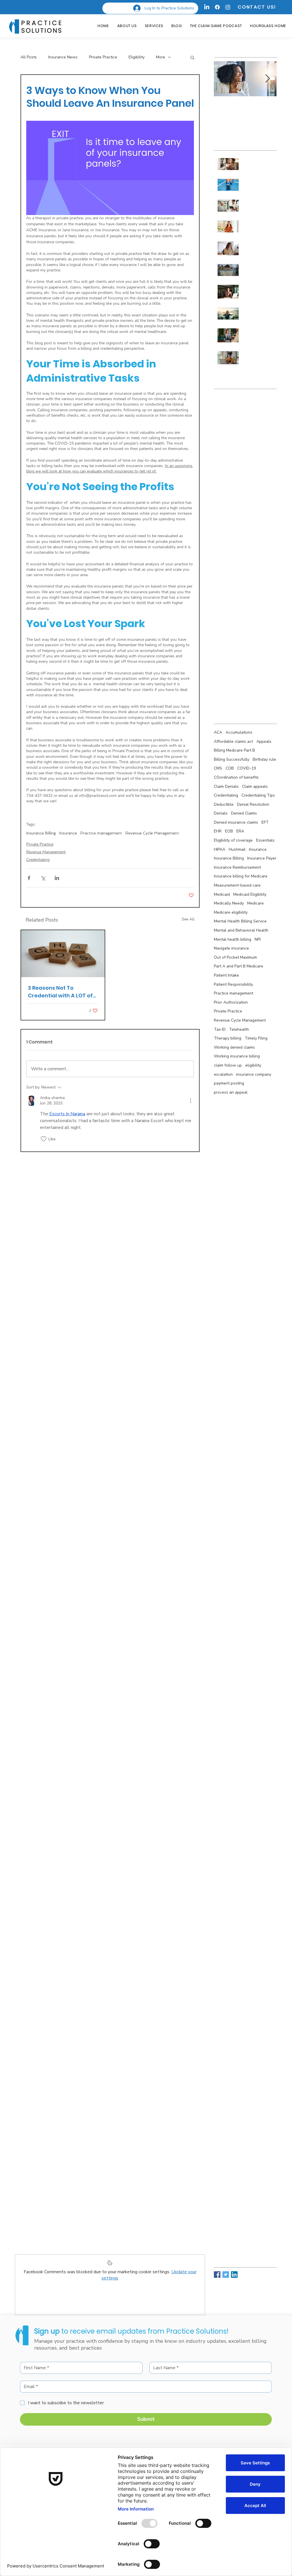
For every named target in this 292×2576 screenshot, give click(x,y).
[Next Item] (267, 79)
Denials (221, 813)
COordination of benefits (236, 777)
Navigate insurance (231, 948)
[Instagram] (228, 7)
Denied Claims (244, 813)
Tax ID (220, 1029)
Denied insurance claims (236, 822)
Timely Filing (256, 1038)
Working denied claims (234, 1047)
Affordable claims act (233, 741)
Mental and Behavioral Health (241, 930)
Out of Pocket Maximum (235, 957)
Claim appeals (255, 786)
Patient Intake (226, 975)
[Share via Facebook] (29, 878)
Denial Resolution (253, 804)
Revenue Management (46, 852)
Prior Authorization (231, 1002)
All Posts (29, 57)
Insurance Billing (41, 833)
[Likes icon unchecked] (44, 1139)
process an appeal (231, 1092)
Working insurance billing (237, 1056)
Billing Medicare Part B (234, 750)
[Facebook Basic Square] (217, 2275)
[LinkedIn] (207, 7)
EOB (229, 831)
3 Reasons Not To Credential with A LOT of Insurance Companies (60, 992)
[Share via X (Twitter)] (43, 878)
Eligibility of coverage (233, 840)
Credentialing (38, 860)
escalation (223, 1074)
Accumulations (239, 732)
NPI (258, 939)
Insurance (68, 833)
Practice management (101, 833)
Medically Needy (229, 903)
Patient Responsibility (233, 984)
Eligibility (137, 57)
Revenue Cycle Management (152, 833)
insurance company (254, 1074)
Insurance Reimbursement (237, 867)
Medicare (255, 903)
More (161, 57)
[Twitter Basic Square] (226, 2275)
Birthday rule (264, 759)
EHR (218, 831)
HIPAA (220, 849)
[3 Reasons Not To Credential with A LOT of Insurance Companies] (63, 954)
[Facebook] (217, 7)
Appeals (264, 741)
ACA (218, 732)
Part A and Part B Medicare (239, 966)
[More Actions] (190, 1101)
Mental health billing (233, 939)
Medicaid (222, 894)
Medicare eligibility (231, 912)
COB (230, 768)
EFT (265, 822)
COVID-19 (247, 768)
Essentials (265, 840)
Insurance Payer (262, 858)
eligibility (253, 1065)
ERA (240, 831)
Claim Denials (226, 786)
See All (188, 919)
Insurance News (63, 57)
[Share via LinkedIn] (57, 878)
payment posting (229, 1083)
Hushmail (237, 849)
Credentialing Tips (258, 795)
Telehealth (239, 1029)
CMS (218, 768)
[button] (192, 57)
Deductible (224, 804)
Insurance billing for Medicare (241, 876)
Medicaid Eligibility (250, 894)
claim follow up (228, 1065)
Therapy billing (228, 1038)
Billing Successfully (232, 759)
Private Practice (103, 57)
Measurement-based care (237, 885)
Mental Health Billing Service (240, 921)
